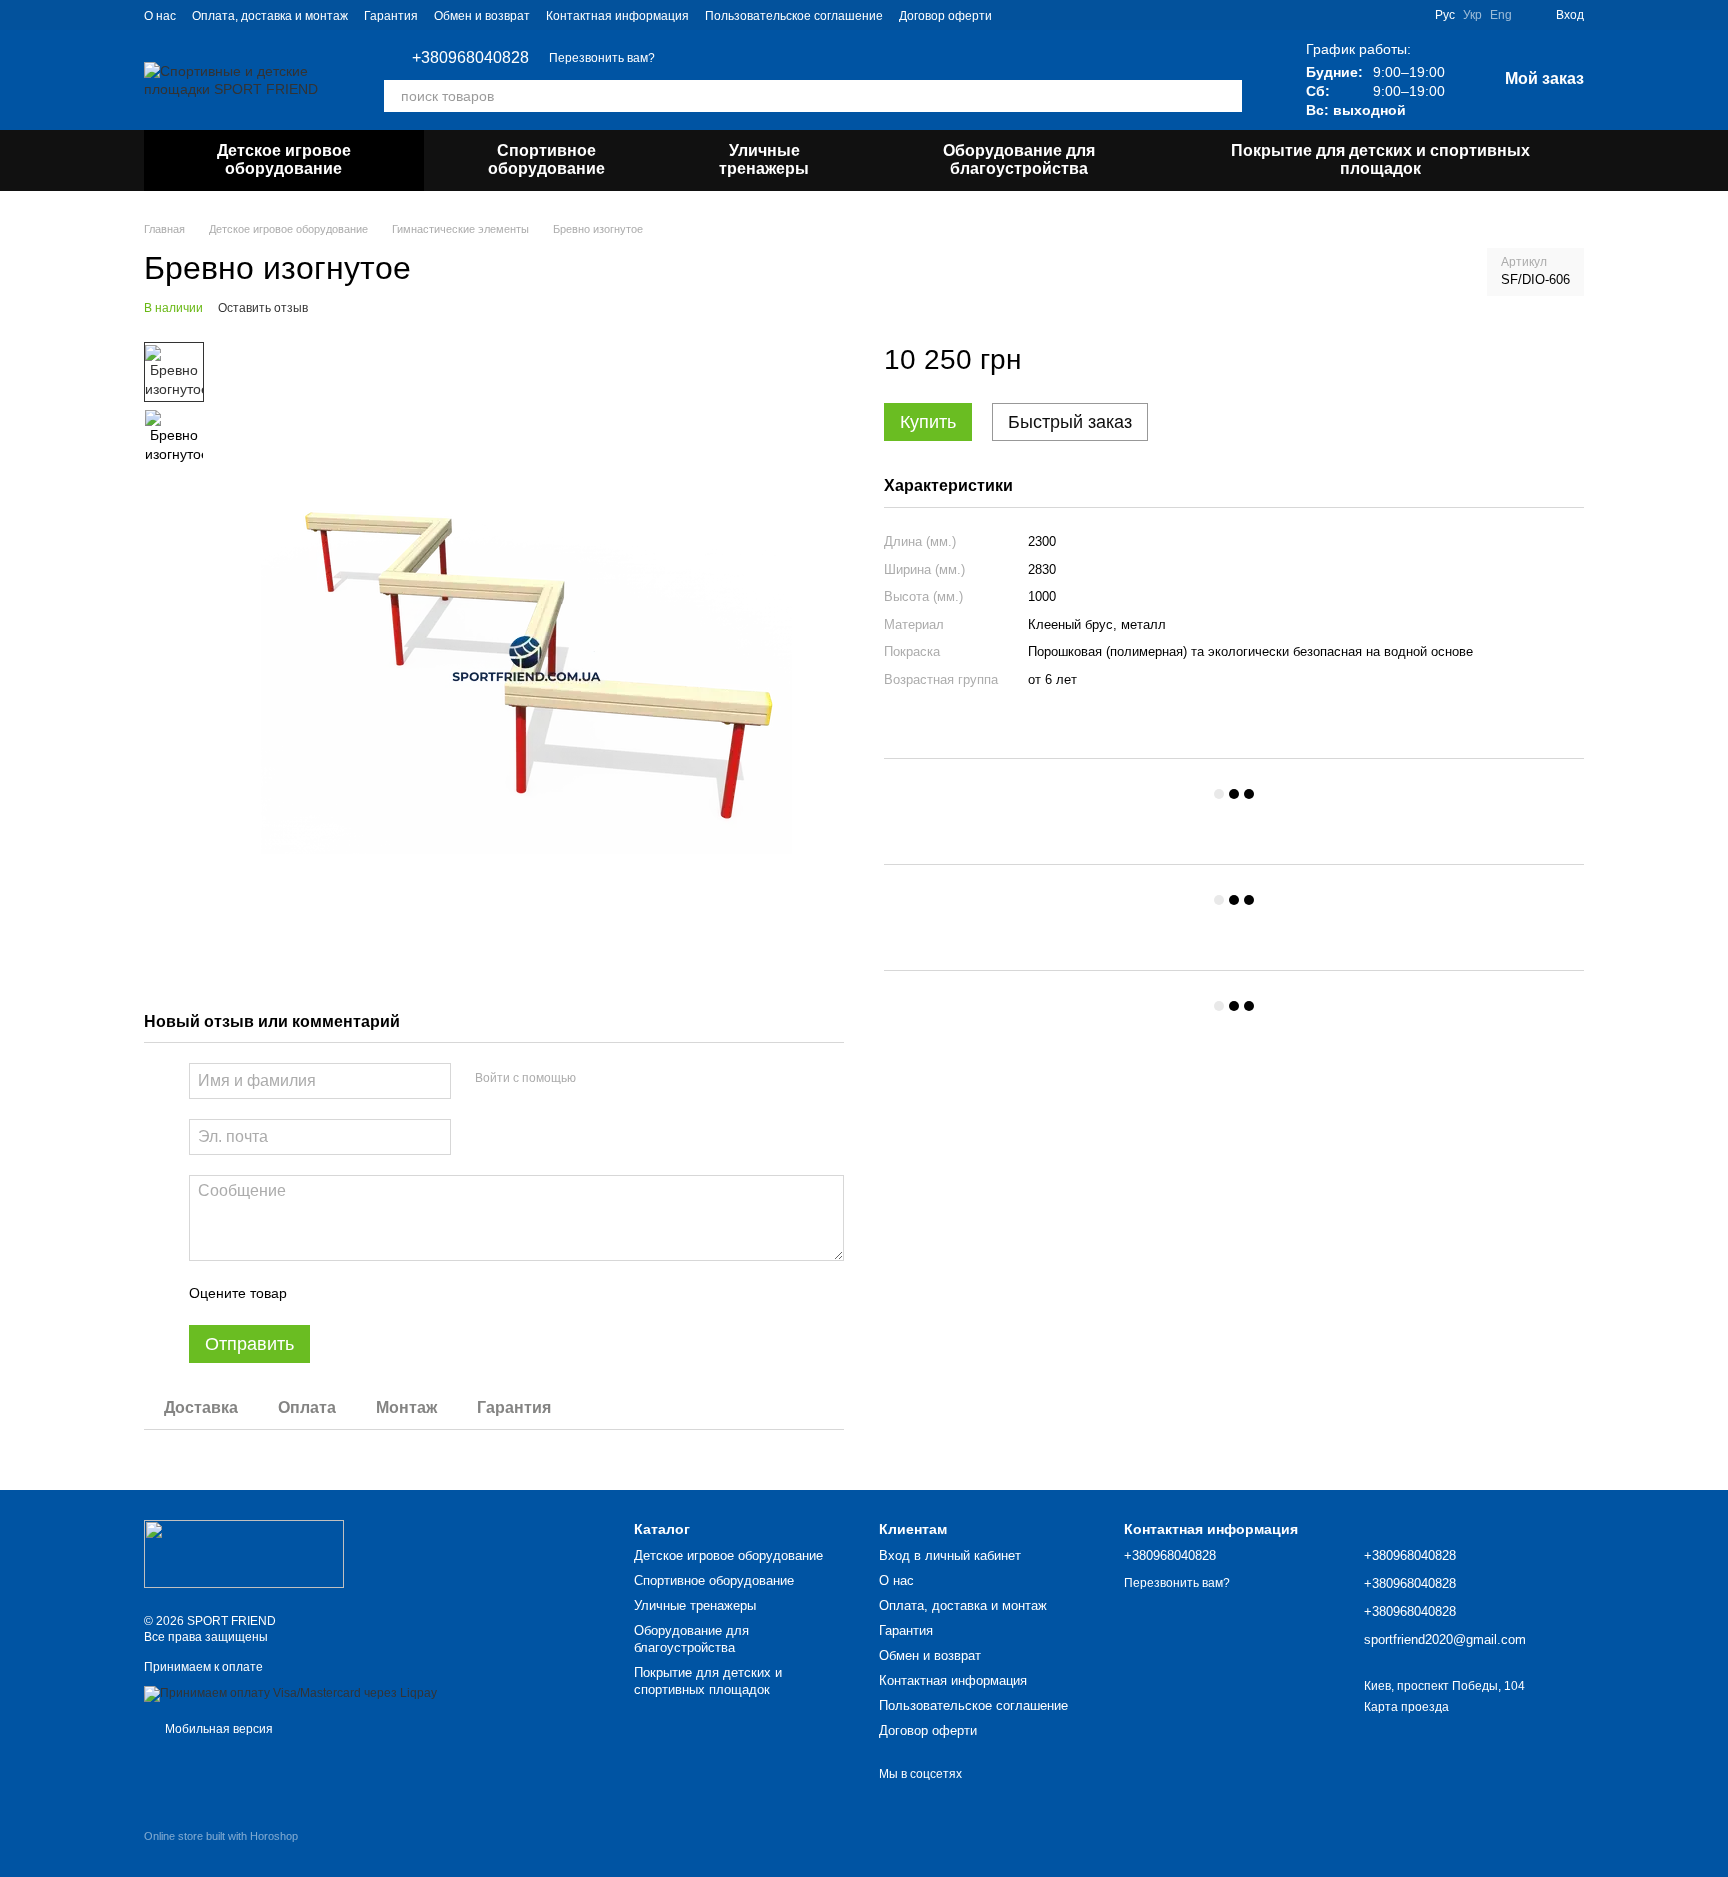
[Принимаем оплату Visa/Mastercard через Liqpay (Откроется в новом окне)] (290, 1693)
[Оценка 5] (448, 1293)
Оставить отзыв (263, 308)
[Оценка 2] (352, 1293)
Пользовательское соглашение (794, 16)
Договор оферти (945, 16)
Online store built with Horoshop (221, 1836)
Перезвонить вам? (602, 58)
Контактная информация (617, 16)
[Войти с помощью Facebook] (598, 1078)
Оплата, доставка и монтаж (270, 16)
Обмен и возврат (482, 16)
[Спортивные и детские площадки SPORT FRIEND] (244, 1553)
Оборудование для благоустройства (1019, 159)
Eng (1501, 15)
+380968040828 (470, 58)
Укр (1472, 15)
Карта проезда (1406, 1707)
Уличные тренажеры (764, 159)
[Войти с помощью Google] (630, 1078)
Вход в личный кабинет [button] (950, 1555)
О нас (160, 16)
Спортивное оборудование (546, 159)
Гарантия (391, 16)
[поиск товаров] (1226, 96)
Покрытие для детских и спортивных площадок (1380, 159)
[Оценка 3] (384, 1293)
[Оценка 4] (416, 1293)
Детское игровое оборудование (284, 159)
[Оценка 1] (320, 1293)
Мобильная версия (217, 1729)
